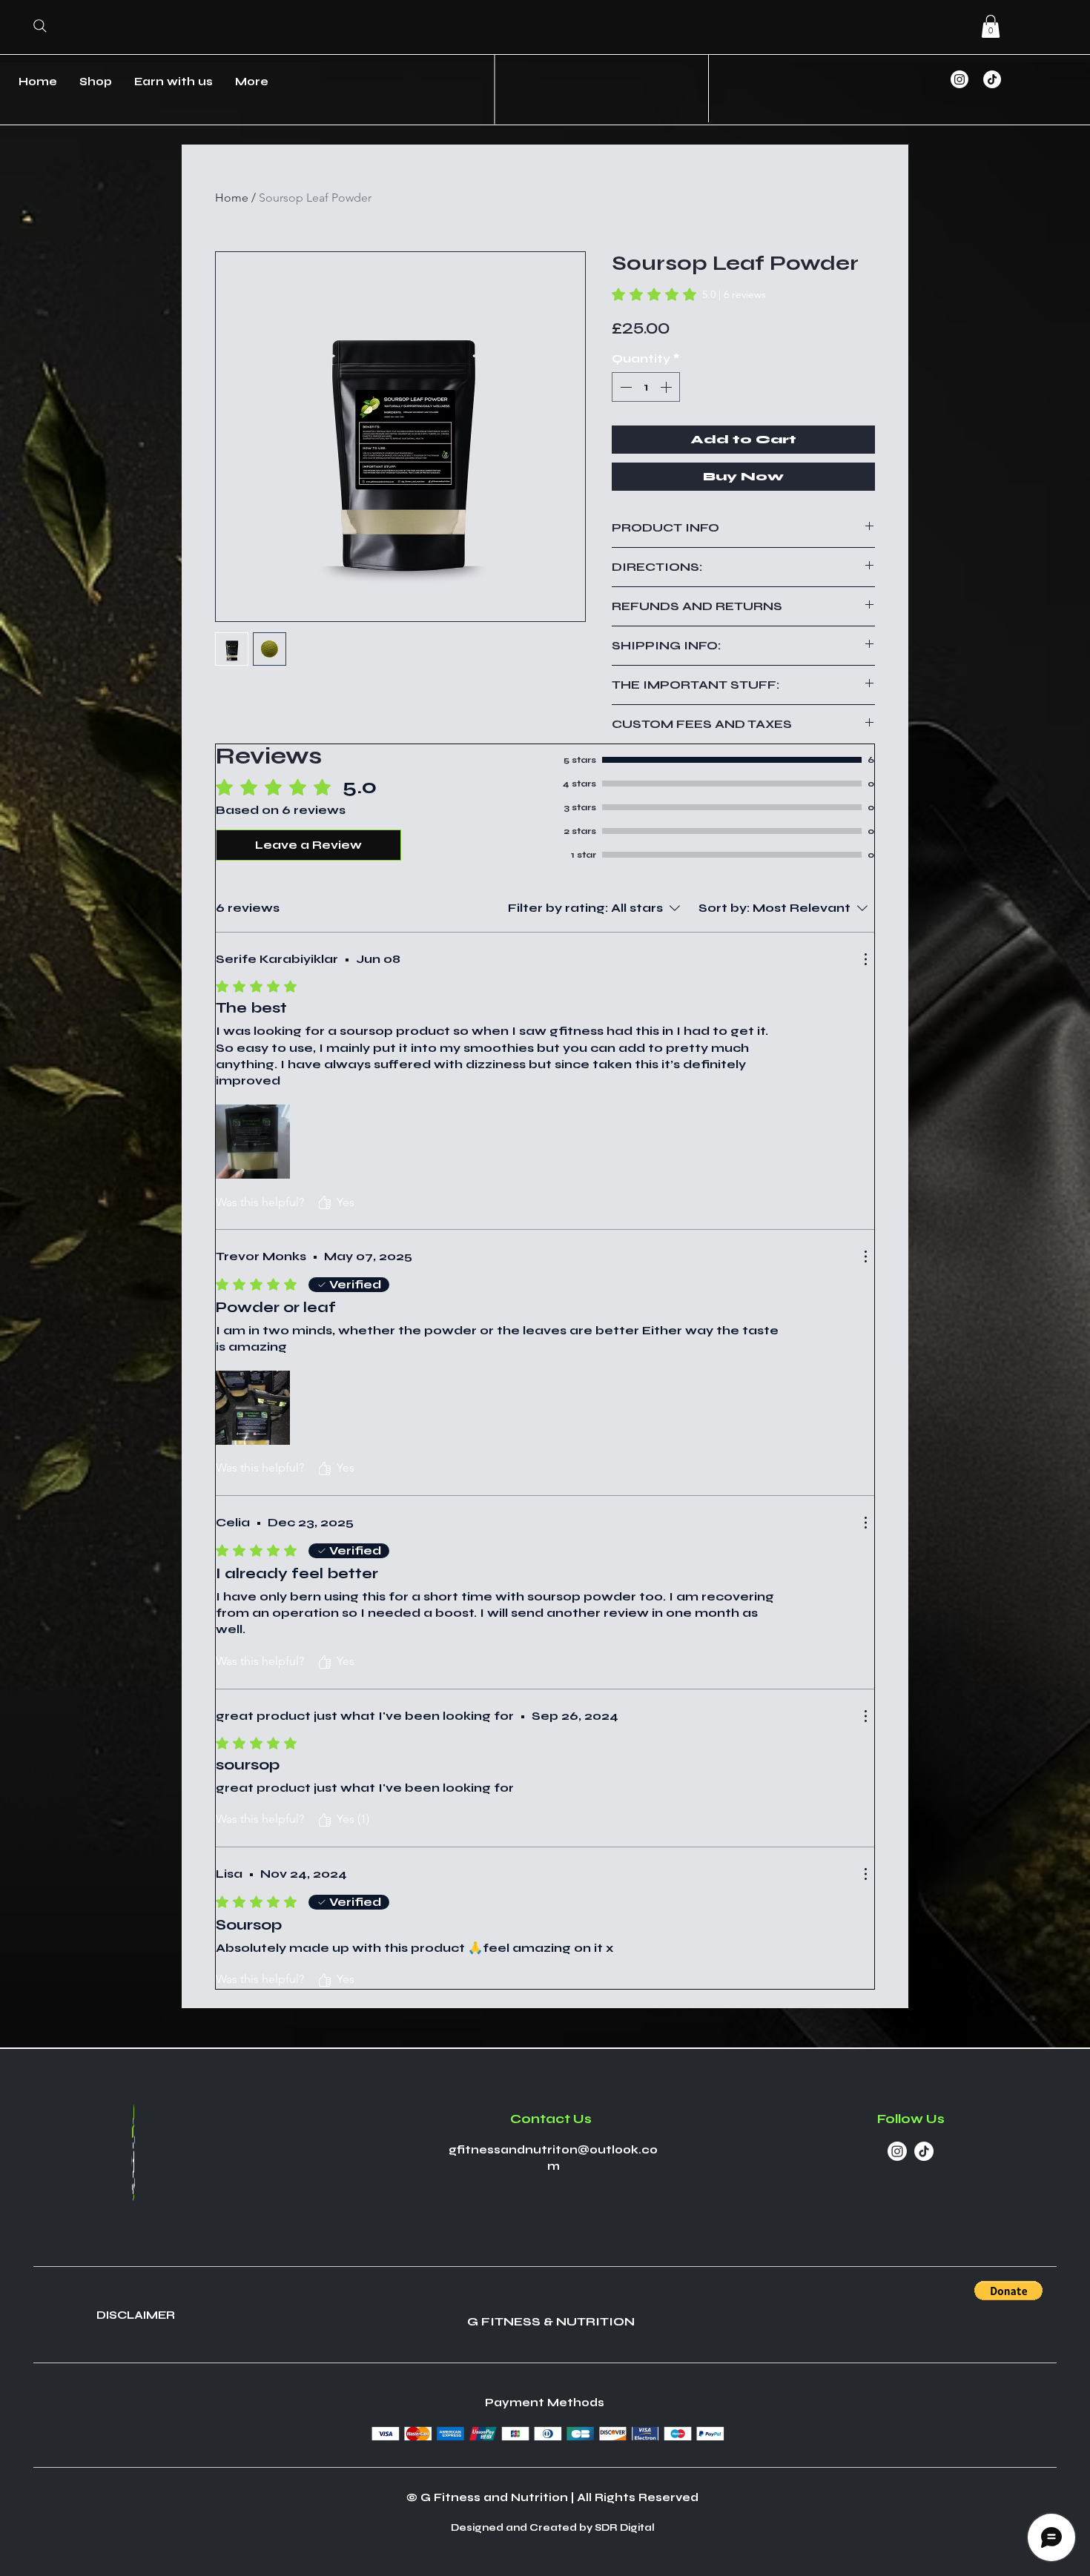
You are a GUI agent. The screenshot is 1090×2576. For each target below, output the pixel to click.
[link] (689, 294)
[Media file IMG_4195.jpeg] (253, 1142)
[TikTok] (992, 79)
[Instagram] (959, 79)
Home (232, 198)
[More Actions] (865, 959)
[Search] (40, 26)
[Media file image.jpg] (253, 1408)
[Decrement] (624, 387)
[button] (991, 26)
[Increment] (667, 387)
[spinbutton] (646, 387)
